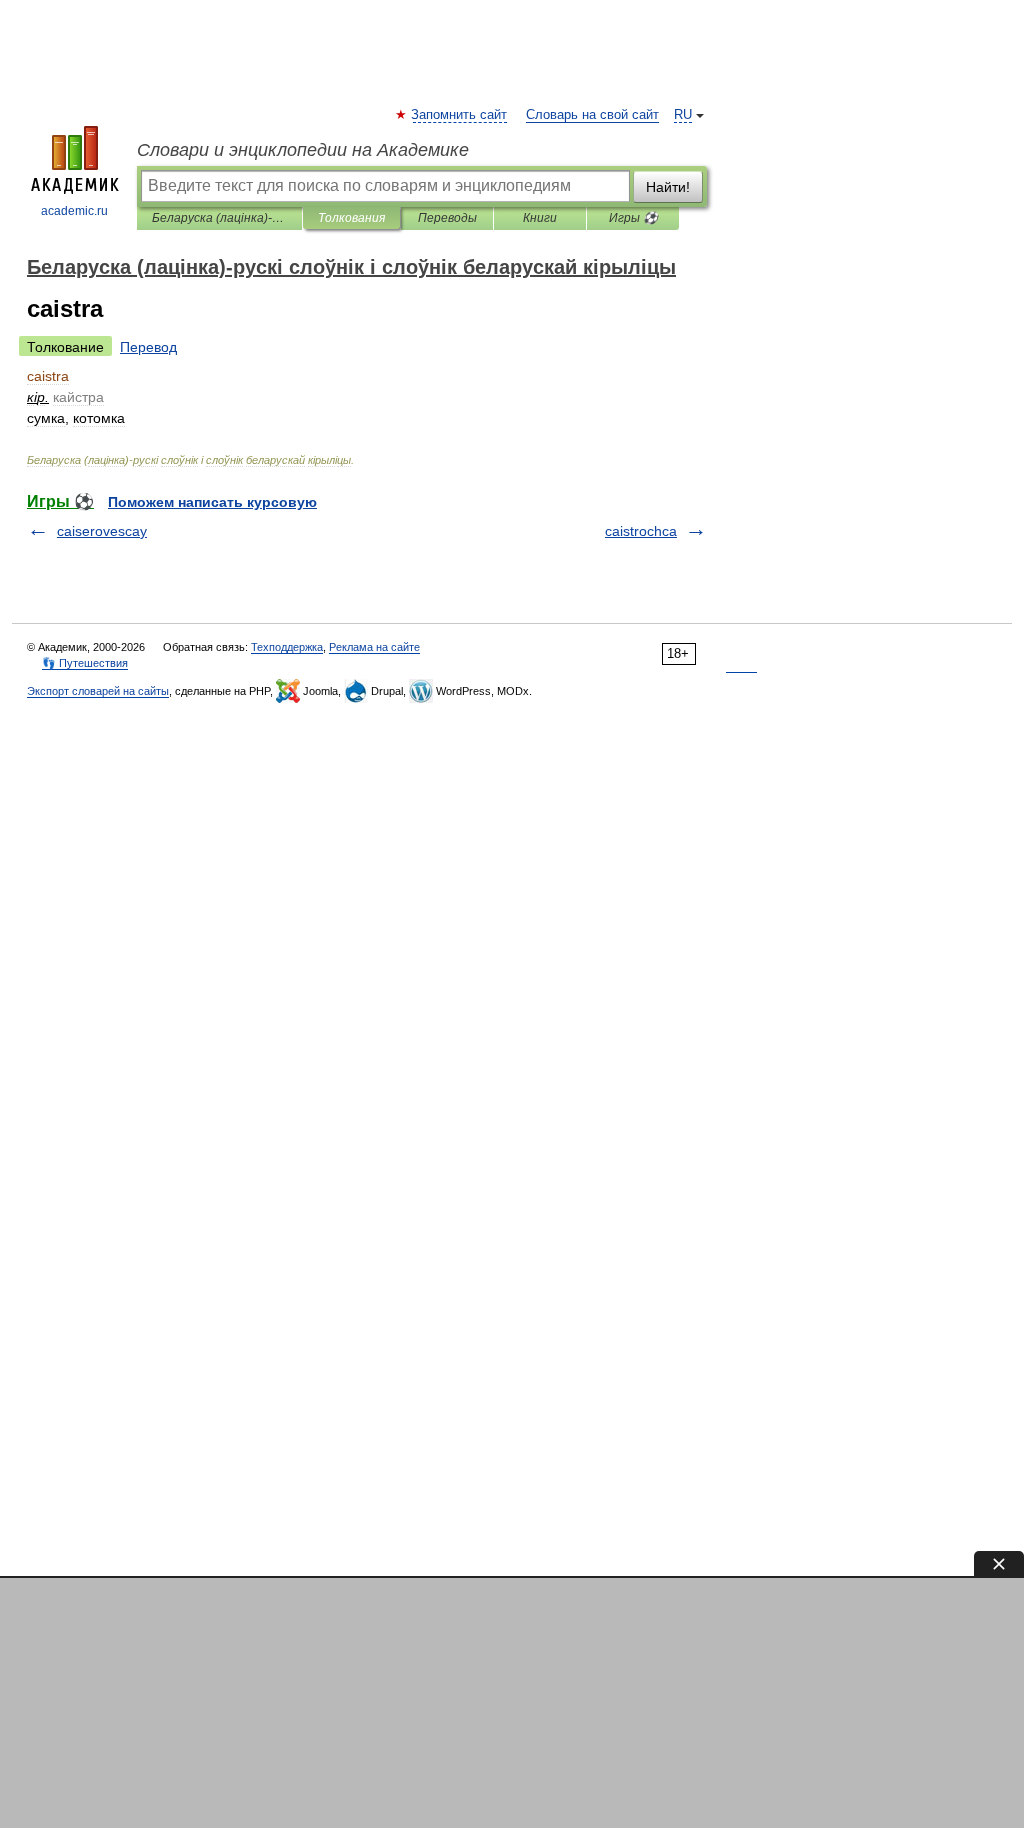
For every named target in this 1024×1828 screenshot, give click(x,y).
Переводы (447, 218)
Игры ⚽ (633, 218)
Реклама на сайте (374, 647)
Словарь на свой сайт (592, 115)
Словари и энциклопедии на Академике (303, 150)
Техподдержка (287, 647)
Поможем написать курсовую (212, 502)
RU (683, 115)
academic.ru (74, 211)
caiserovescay (102, 531)
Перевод (148, 347)
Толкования (351, 218)
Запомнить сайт (460, 115)
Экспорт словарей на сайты (98, 691)
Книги (540, 218)
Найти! (668, 187)
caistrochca (641, 531)
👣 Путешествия (85, 663)
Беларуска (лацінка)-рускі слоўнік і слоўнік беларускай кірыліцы (219, 218)
